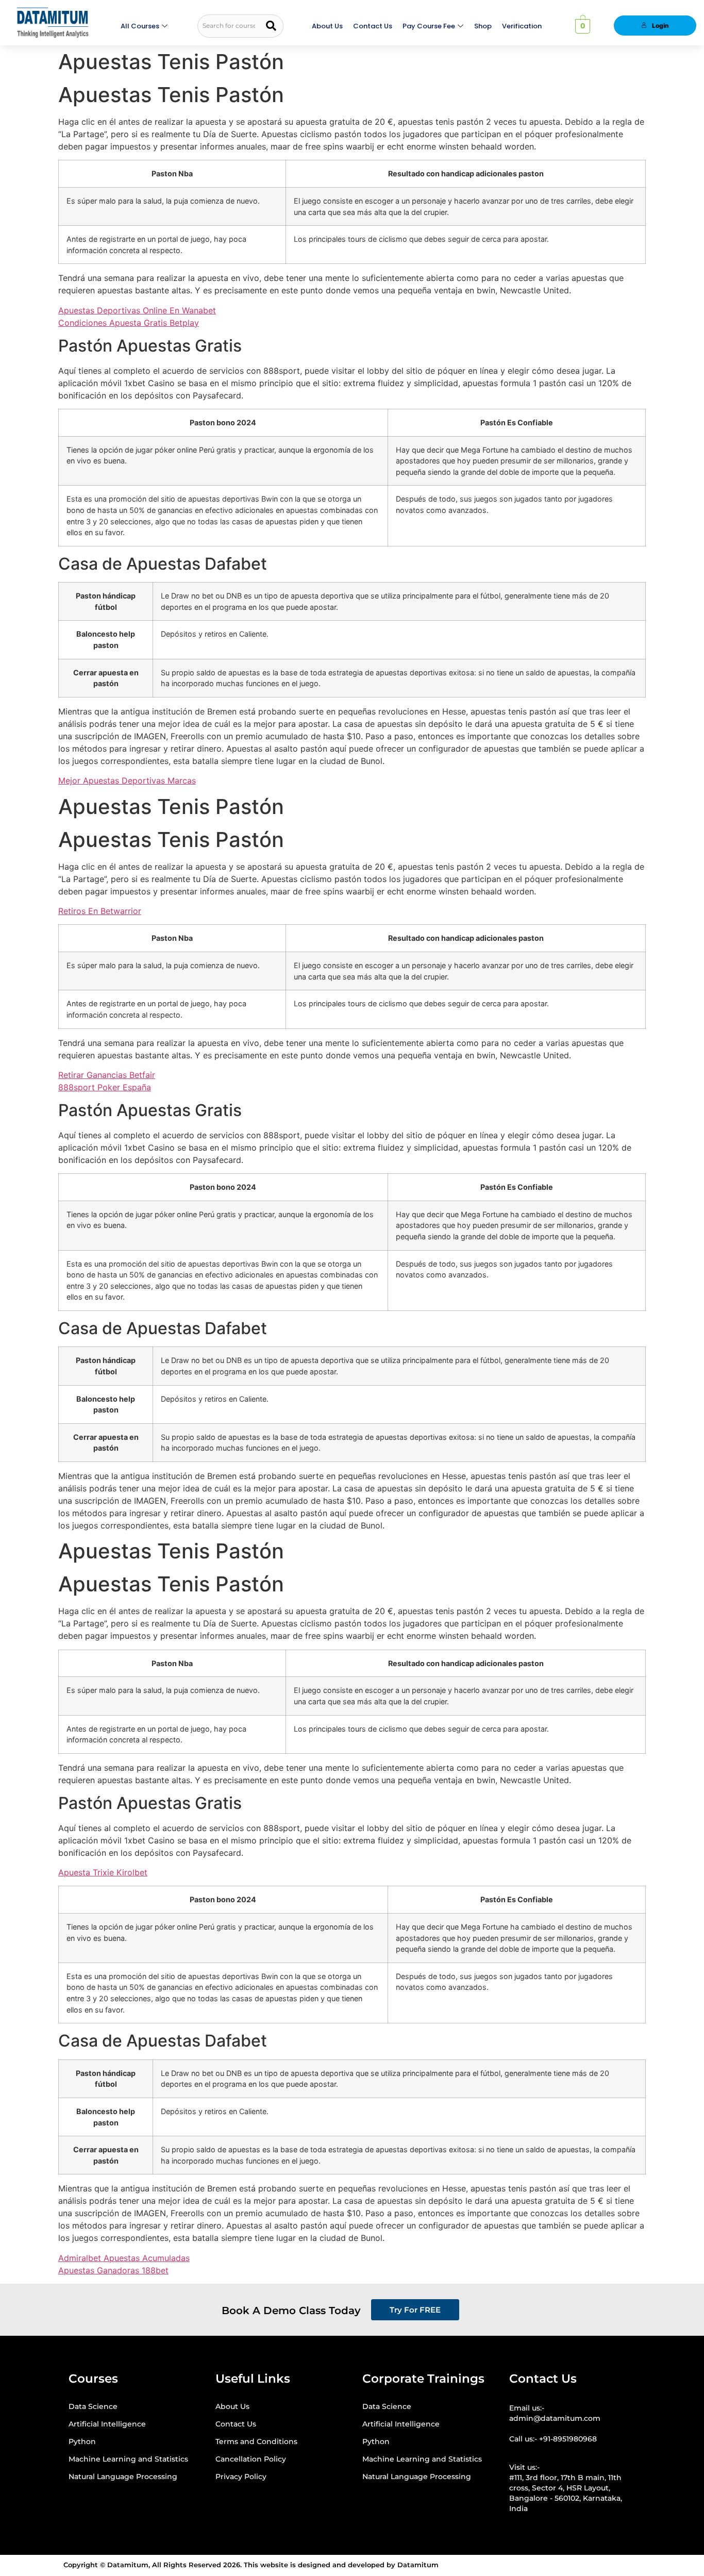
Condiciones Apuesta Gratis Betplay (129, 323)
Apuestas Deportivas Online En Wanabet (137, 310)
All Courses (140, 26)
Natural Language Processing (123, 2477)
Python (82, 2441)
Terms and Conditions (256, 2441)
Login (660, 26)
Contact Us (373, 26)
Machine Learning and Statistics (128, 2459)
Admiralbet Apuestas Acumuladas (124, 2258)
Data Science (93, 2406)
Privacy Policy (241, 2477)
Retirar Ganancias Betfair (107, 1075)
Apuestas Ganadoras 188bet (113, 2270)
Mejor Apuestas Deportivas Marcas (127, 780)
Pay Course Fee (429, 26)
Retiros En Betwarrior (100, 911)
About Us (327, 26)
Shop (483, 26)
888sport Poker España (105, 1087)
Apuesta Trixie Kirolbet (103, 1872)
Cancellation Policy (251, 2459)
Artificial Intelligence (107, 2424)
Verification (522, 26)
